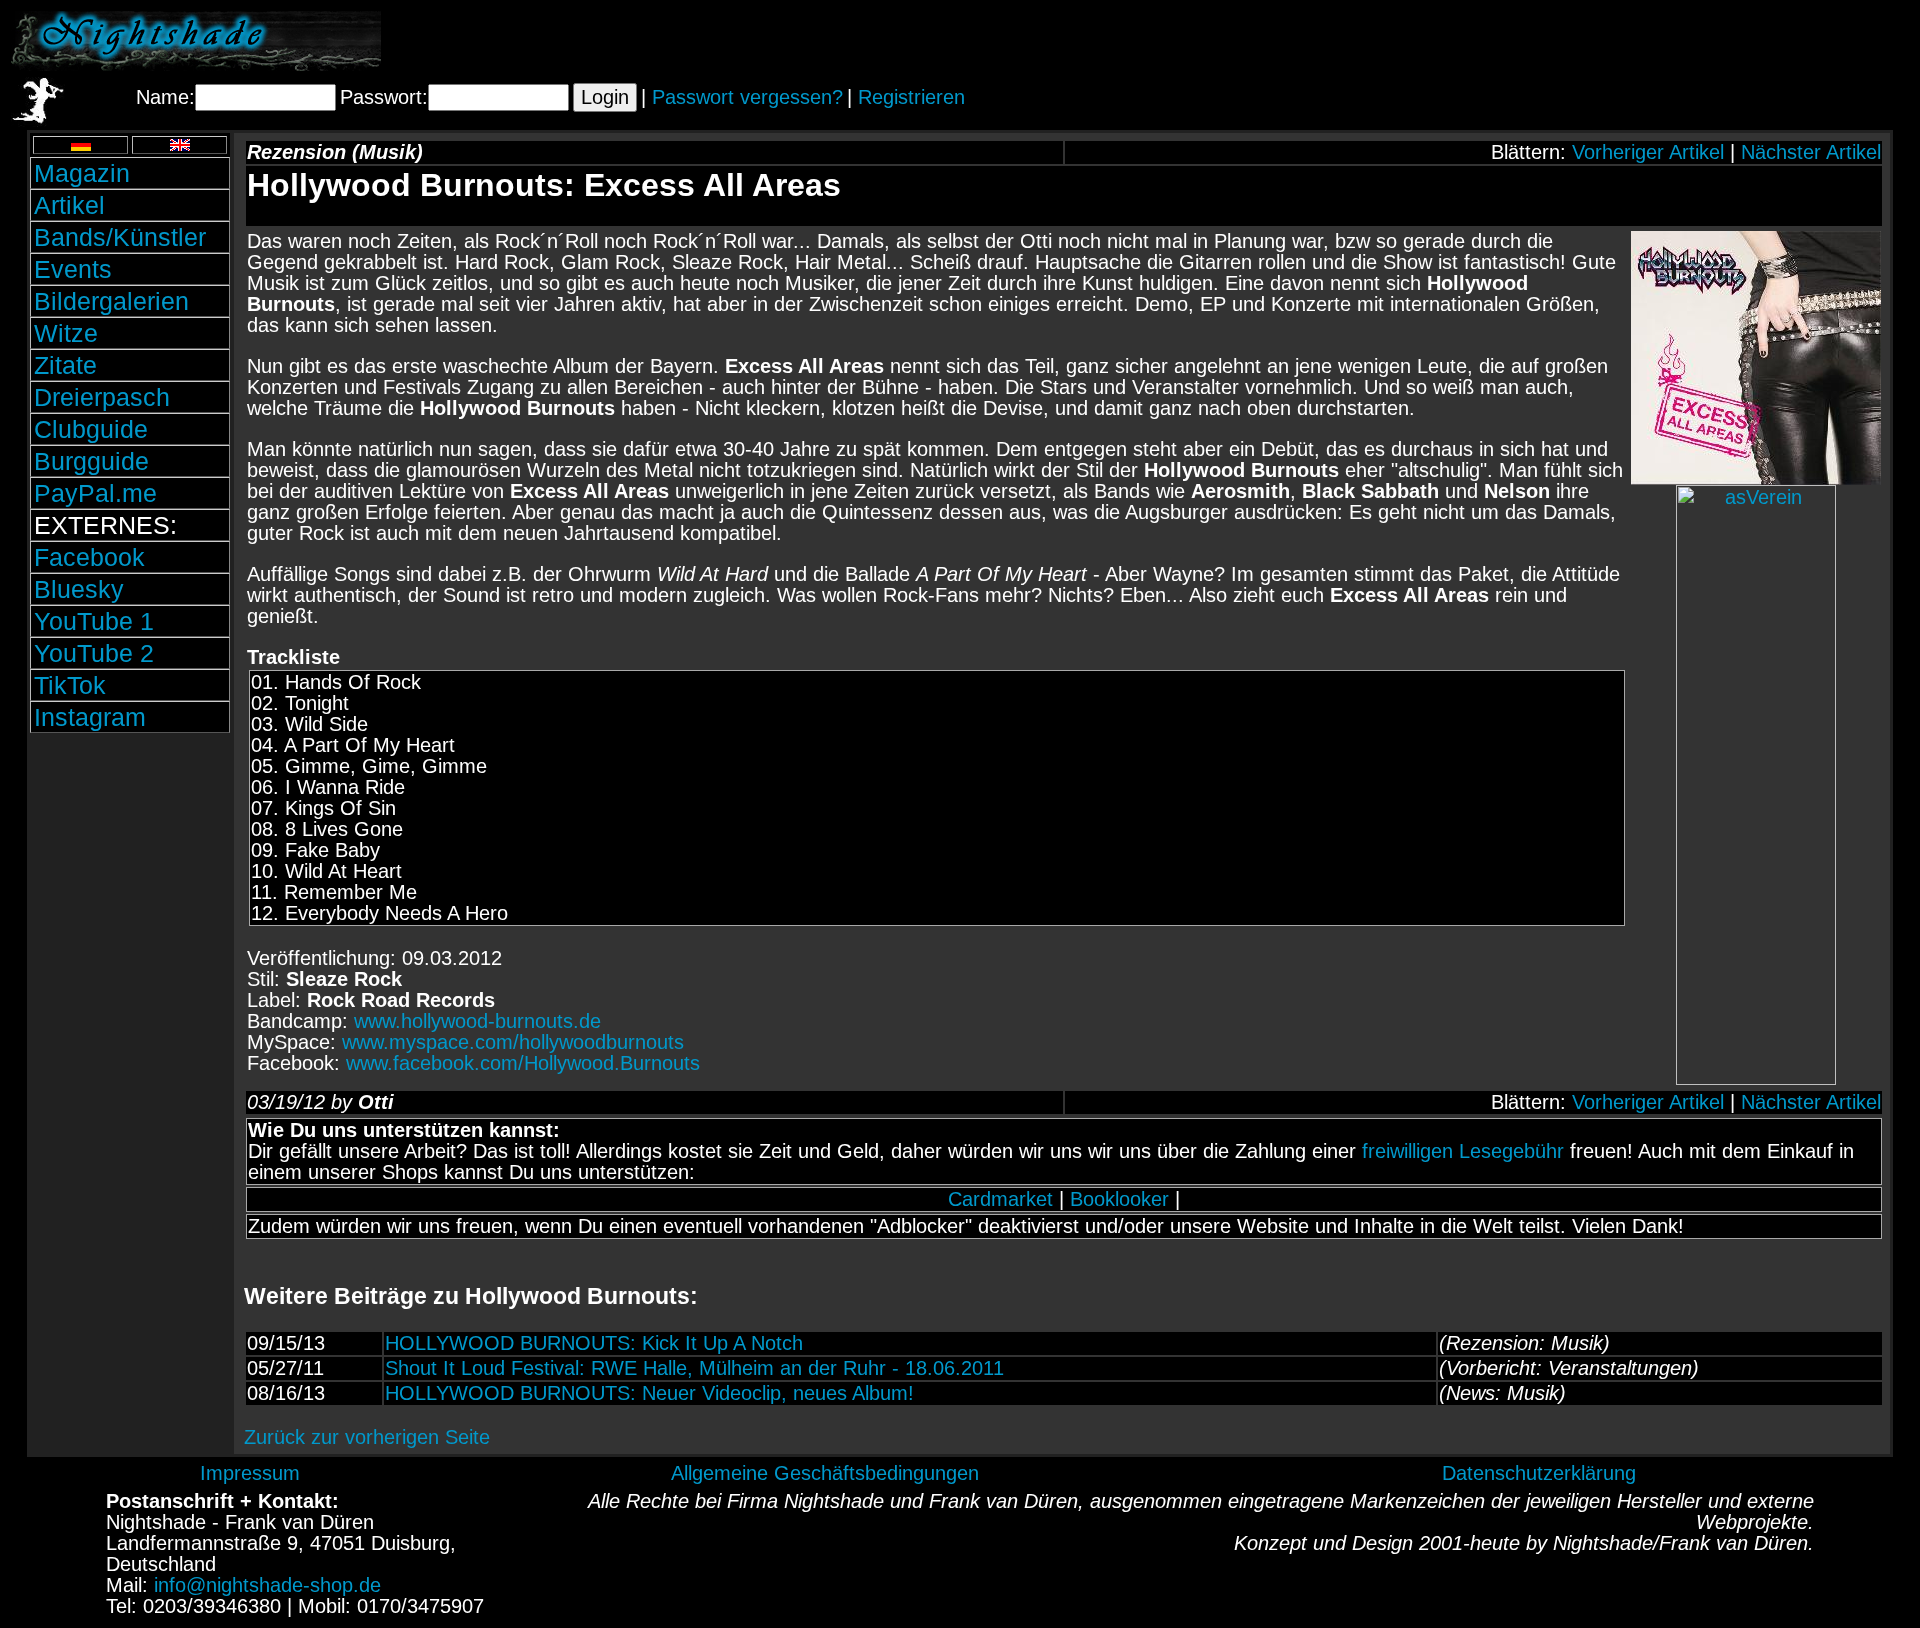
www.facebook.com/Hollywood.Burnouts (523, 1063)
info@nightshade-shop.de (267, 1585)
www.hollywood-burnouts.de (477, 1021)
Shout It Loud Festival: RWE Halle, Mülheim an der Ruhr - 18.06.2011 (694, 1368)
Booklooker (1119, 1199)
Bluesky (79, 589)
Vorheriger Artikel (1648, 152)
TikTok (70, 685)
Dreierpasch (102, 397)
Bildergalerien (111, 301)
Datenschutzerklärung (1539, 1473)
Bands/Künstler (120, 237)
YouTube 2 (94, 653)
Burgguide (91, 461)
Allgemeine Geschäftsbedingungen (825, 1473)
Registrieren (911, 97)
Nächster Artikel (1811, 152)
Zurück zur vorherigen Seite (367, 1437)
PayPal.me (95, 493)
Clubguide (91, 429)
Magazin (82, 173)
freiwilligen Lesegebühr (1463, 1151)
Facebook (89, 557)
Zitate (65, 365)
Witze (66, 333)
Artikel (69, 205)
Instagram (90, 717)
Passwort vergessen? (747, 97)
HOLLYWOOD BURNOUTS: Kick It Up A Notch (594, 1343)
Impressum (250, 1473)
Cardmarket (1000, 1199)
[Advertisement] (1675, 41)
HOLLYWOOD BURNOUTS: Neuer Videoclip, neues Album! (649, 1393)
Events (73, 269)
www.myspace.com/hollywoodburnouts (513, 1042)
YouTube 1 (94, 621)
